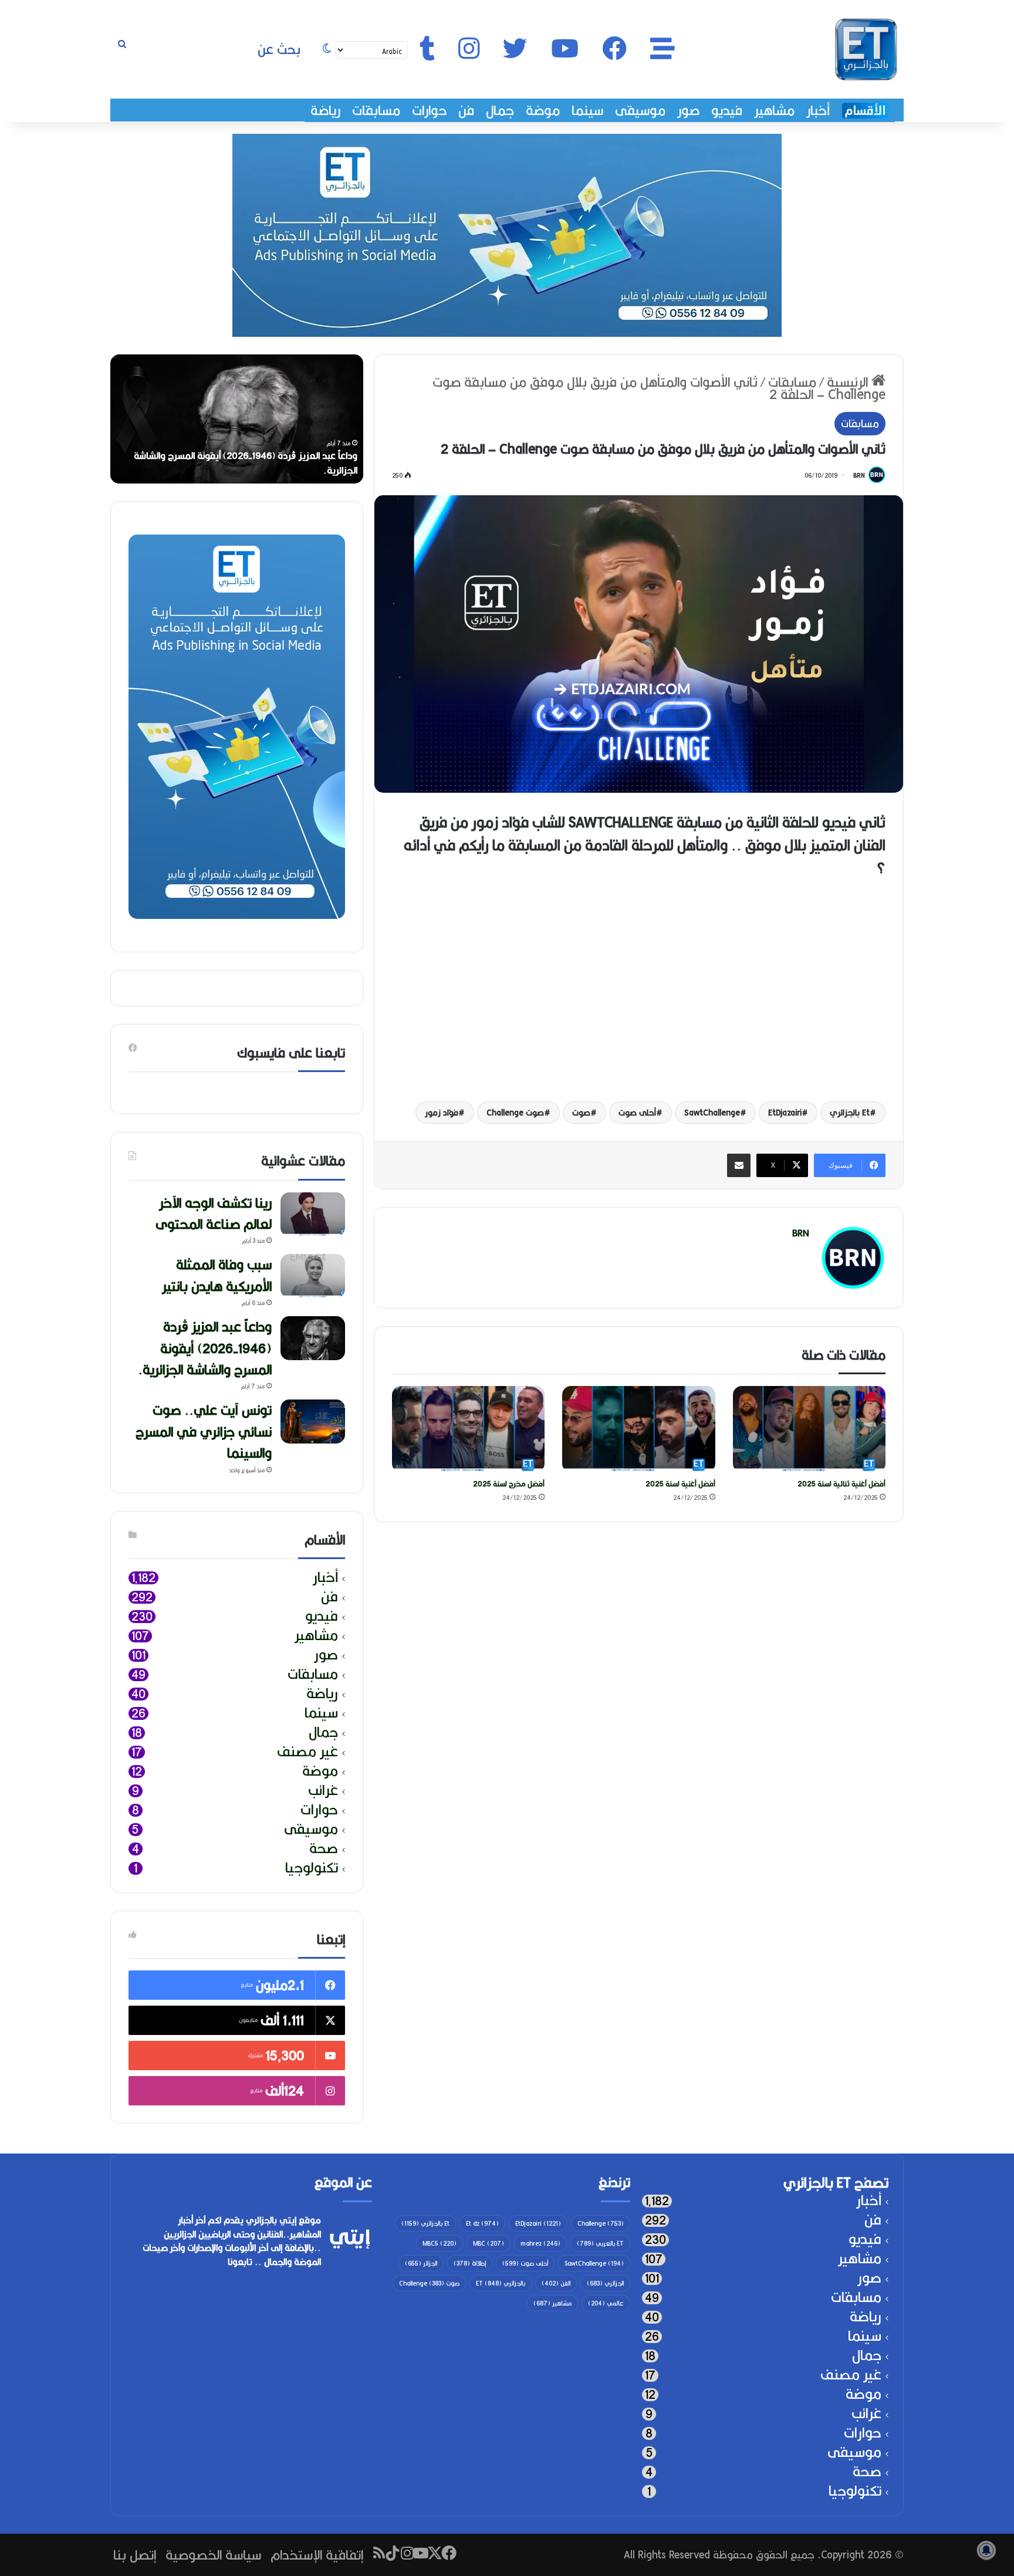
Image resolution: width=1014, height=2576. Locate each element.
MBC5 (440, 2243)
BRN (859, 475)
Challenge (601, 2223)
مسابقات (376, 110)
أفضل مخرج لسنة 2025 (509, 1484)
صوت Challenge (515, 1113)
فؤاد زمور (442, 1113)
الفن (556, 2283)
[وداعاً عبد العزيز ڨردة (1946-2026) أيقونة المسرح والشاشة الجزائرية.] (313, 1338)
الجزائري (605, 2283)
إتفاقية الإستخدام (317, 2555)
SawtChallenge (712, 1113)
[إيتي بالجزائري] (866, 49)
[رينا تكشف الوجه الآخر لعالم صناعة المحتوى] (313, 1214)
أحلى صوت (637, 1113)
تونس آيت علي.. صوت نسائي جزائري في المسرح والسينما (204, 1431)
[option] (237, 419)
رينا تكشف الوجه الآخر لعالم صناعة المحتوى (214, 1213)
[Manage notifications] (986, 2550)
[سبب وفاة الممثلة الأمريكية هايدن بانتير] (313, 1276)
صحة (324, 1849)
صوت (581, 1113)
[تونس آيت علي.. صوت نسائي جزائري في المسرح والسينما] (313, 1421)
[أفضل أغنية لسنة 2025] (639, 1429)
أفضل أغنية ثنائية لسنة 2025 (841, 1484)
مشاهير (774, 110)
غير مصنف (307, 1752)
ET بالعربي (600, 2243)
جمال (500, 110)
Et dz (482, 2223)
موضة (543, 110)
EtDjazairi (785, 1113)
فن (466, 110)
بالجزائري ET (501, 2283)
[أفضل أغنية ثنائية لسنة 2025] (809, 1429)
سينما (587, 110)
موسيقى (640, 110)
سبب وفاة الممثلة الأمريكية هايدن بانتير (217, 1275)
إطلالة (470, 2263)
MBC (489, 2243)
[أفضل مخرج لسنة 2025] (469, 1429)
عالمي (606, 2303)
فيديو (727, 110)
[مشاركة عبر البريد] (739, 1165)
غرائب (323, 1791)
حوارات (429, 110)
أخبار (818, 110)
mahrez (540, 2243)
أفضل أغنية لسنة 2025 (680, 1484)
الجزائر (421, 2263)
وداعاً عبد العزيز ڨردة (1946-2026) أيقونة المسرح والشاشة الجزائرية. (246, 463)
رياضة (325, 110)
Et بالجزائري (850, 1113)
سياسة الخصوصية (213, 2555)
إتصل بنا (135, 2555)
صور (688, 110)
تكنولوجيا (312, 1868)
